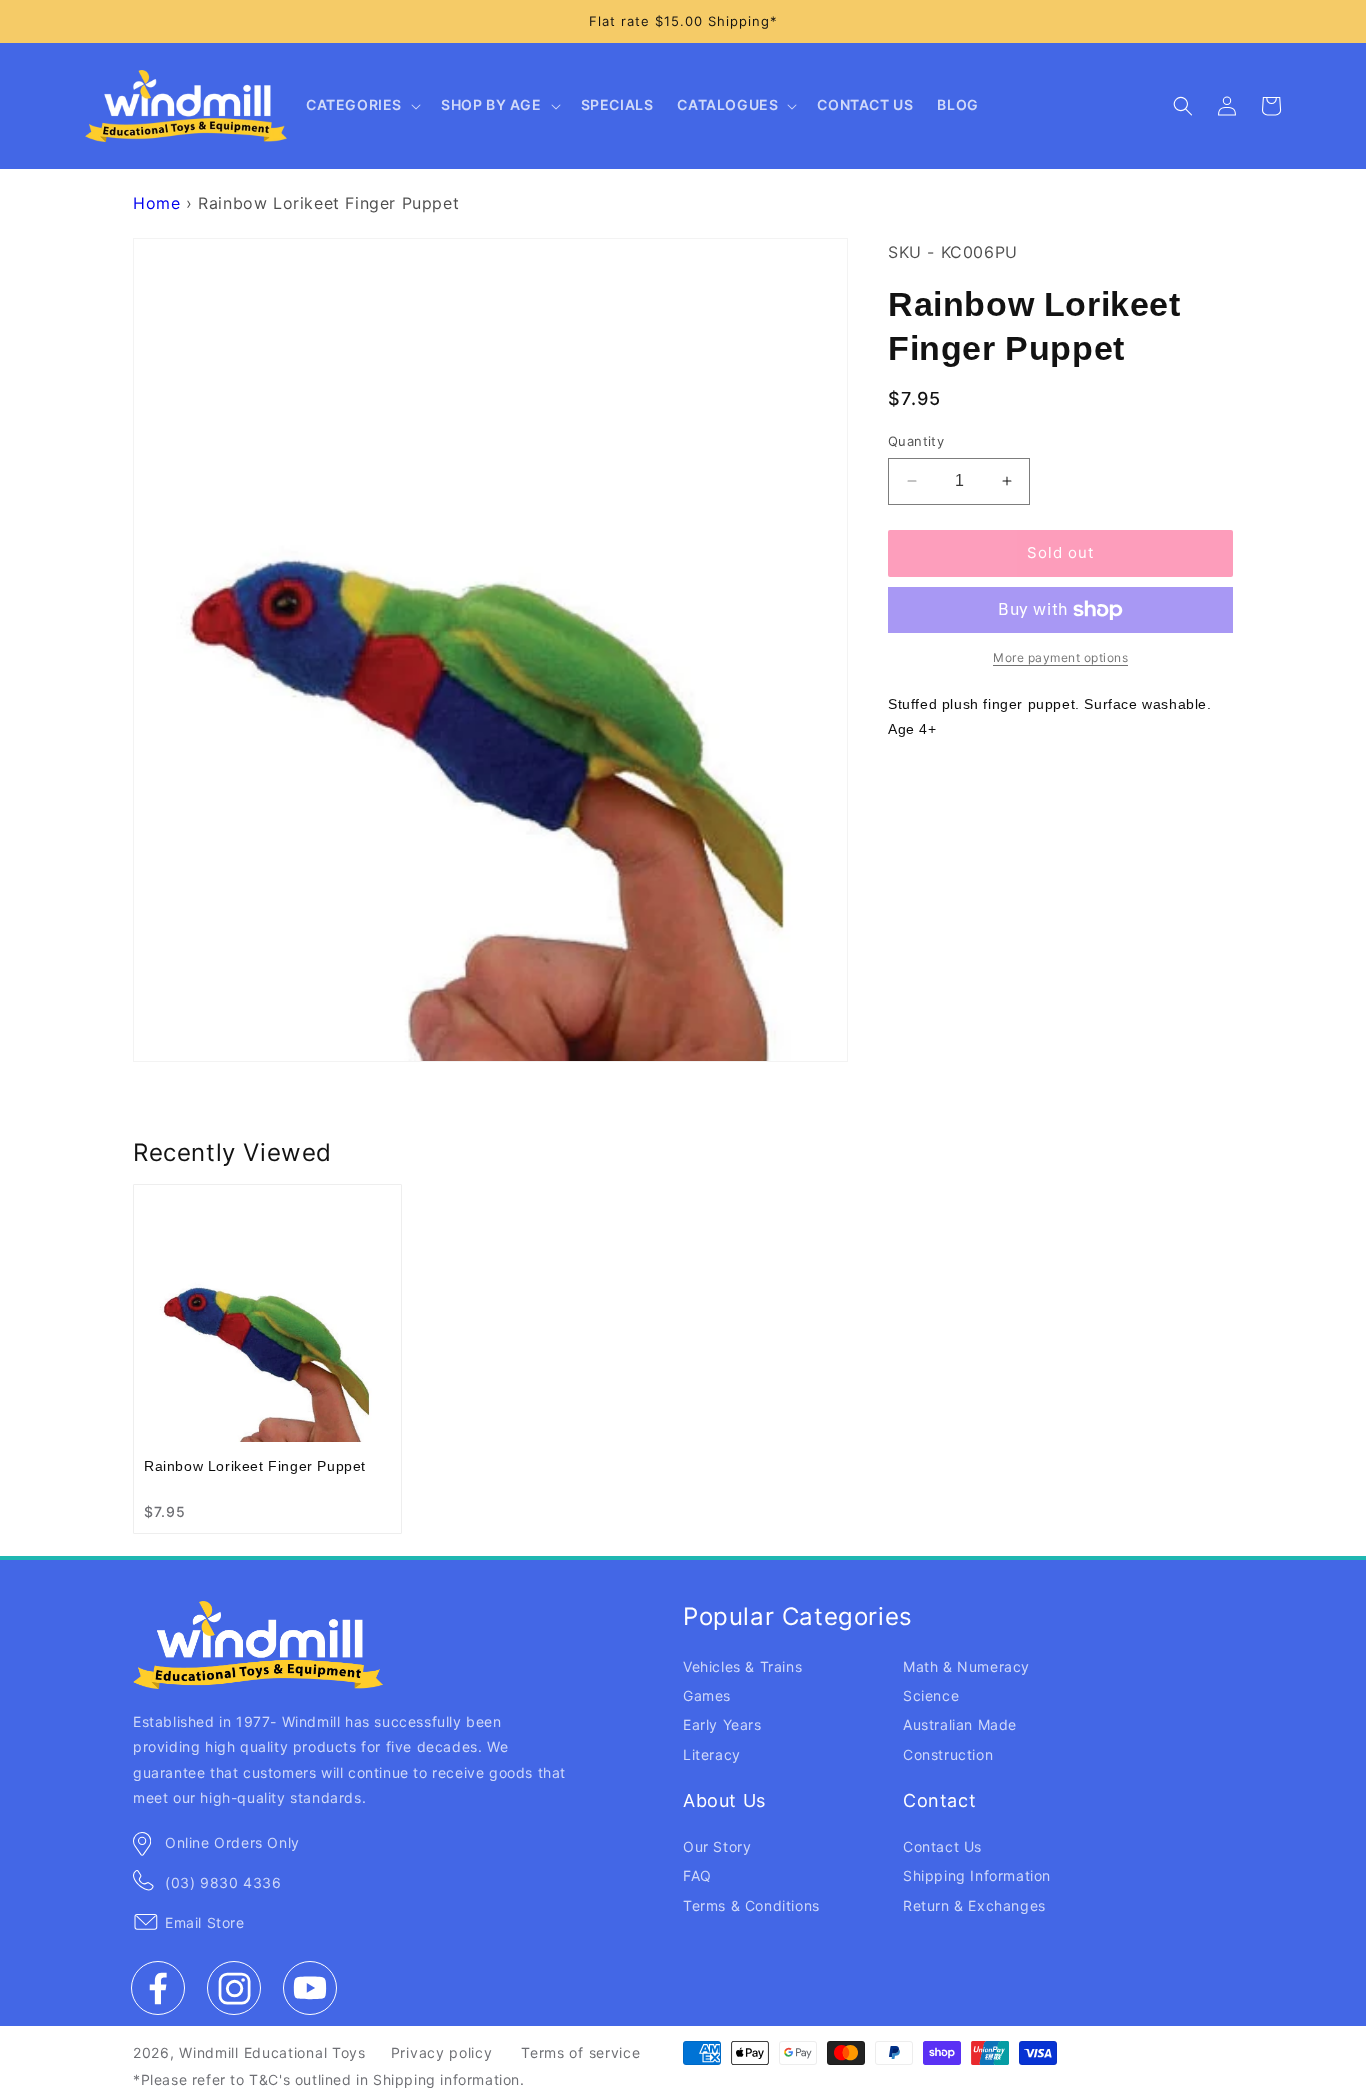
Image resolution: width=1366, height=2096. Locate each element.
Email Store (205, 1922)
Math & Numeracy (966, 1666)
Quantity (916, 441)
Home (156, 203)
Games (707, 1695)
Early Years (722, 1724)
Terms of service (580, 2052)
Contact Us (942, 1846)
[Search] (1183, 106)
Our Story (717, 1846)
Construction (948, 1754)
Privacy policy (442, 2052)
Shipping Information (977, 1875)
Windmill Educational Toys (272, 2052)
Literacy (712, 1754)
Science (931, 1695)
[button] (361, 106)
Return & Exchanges (974, 1905)
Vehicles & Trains (742, 1666)
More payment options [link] (1060, 657)
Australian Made (960, 1724)
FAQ (697, 1875)
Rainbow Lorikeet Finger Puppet (255, 1466)
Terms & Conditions (751, 1905)
